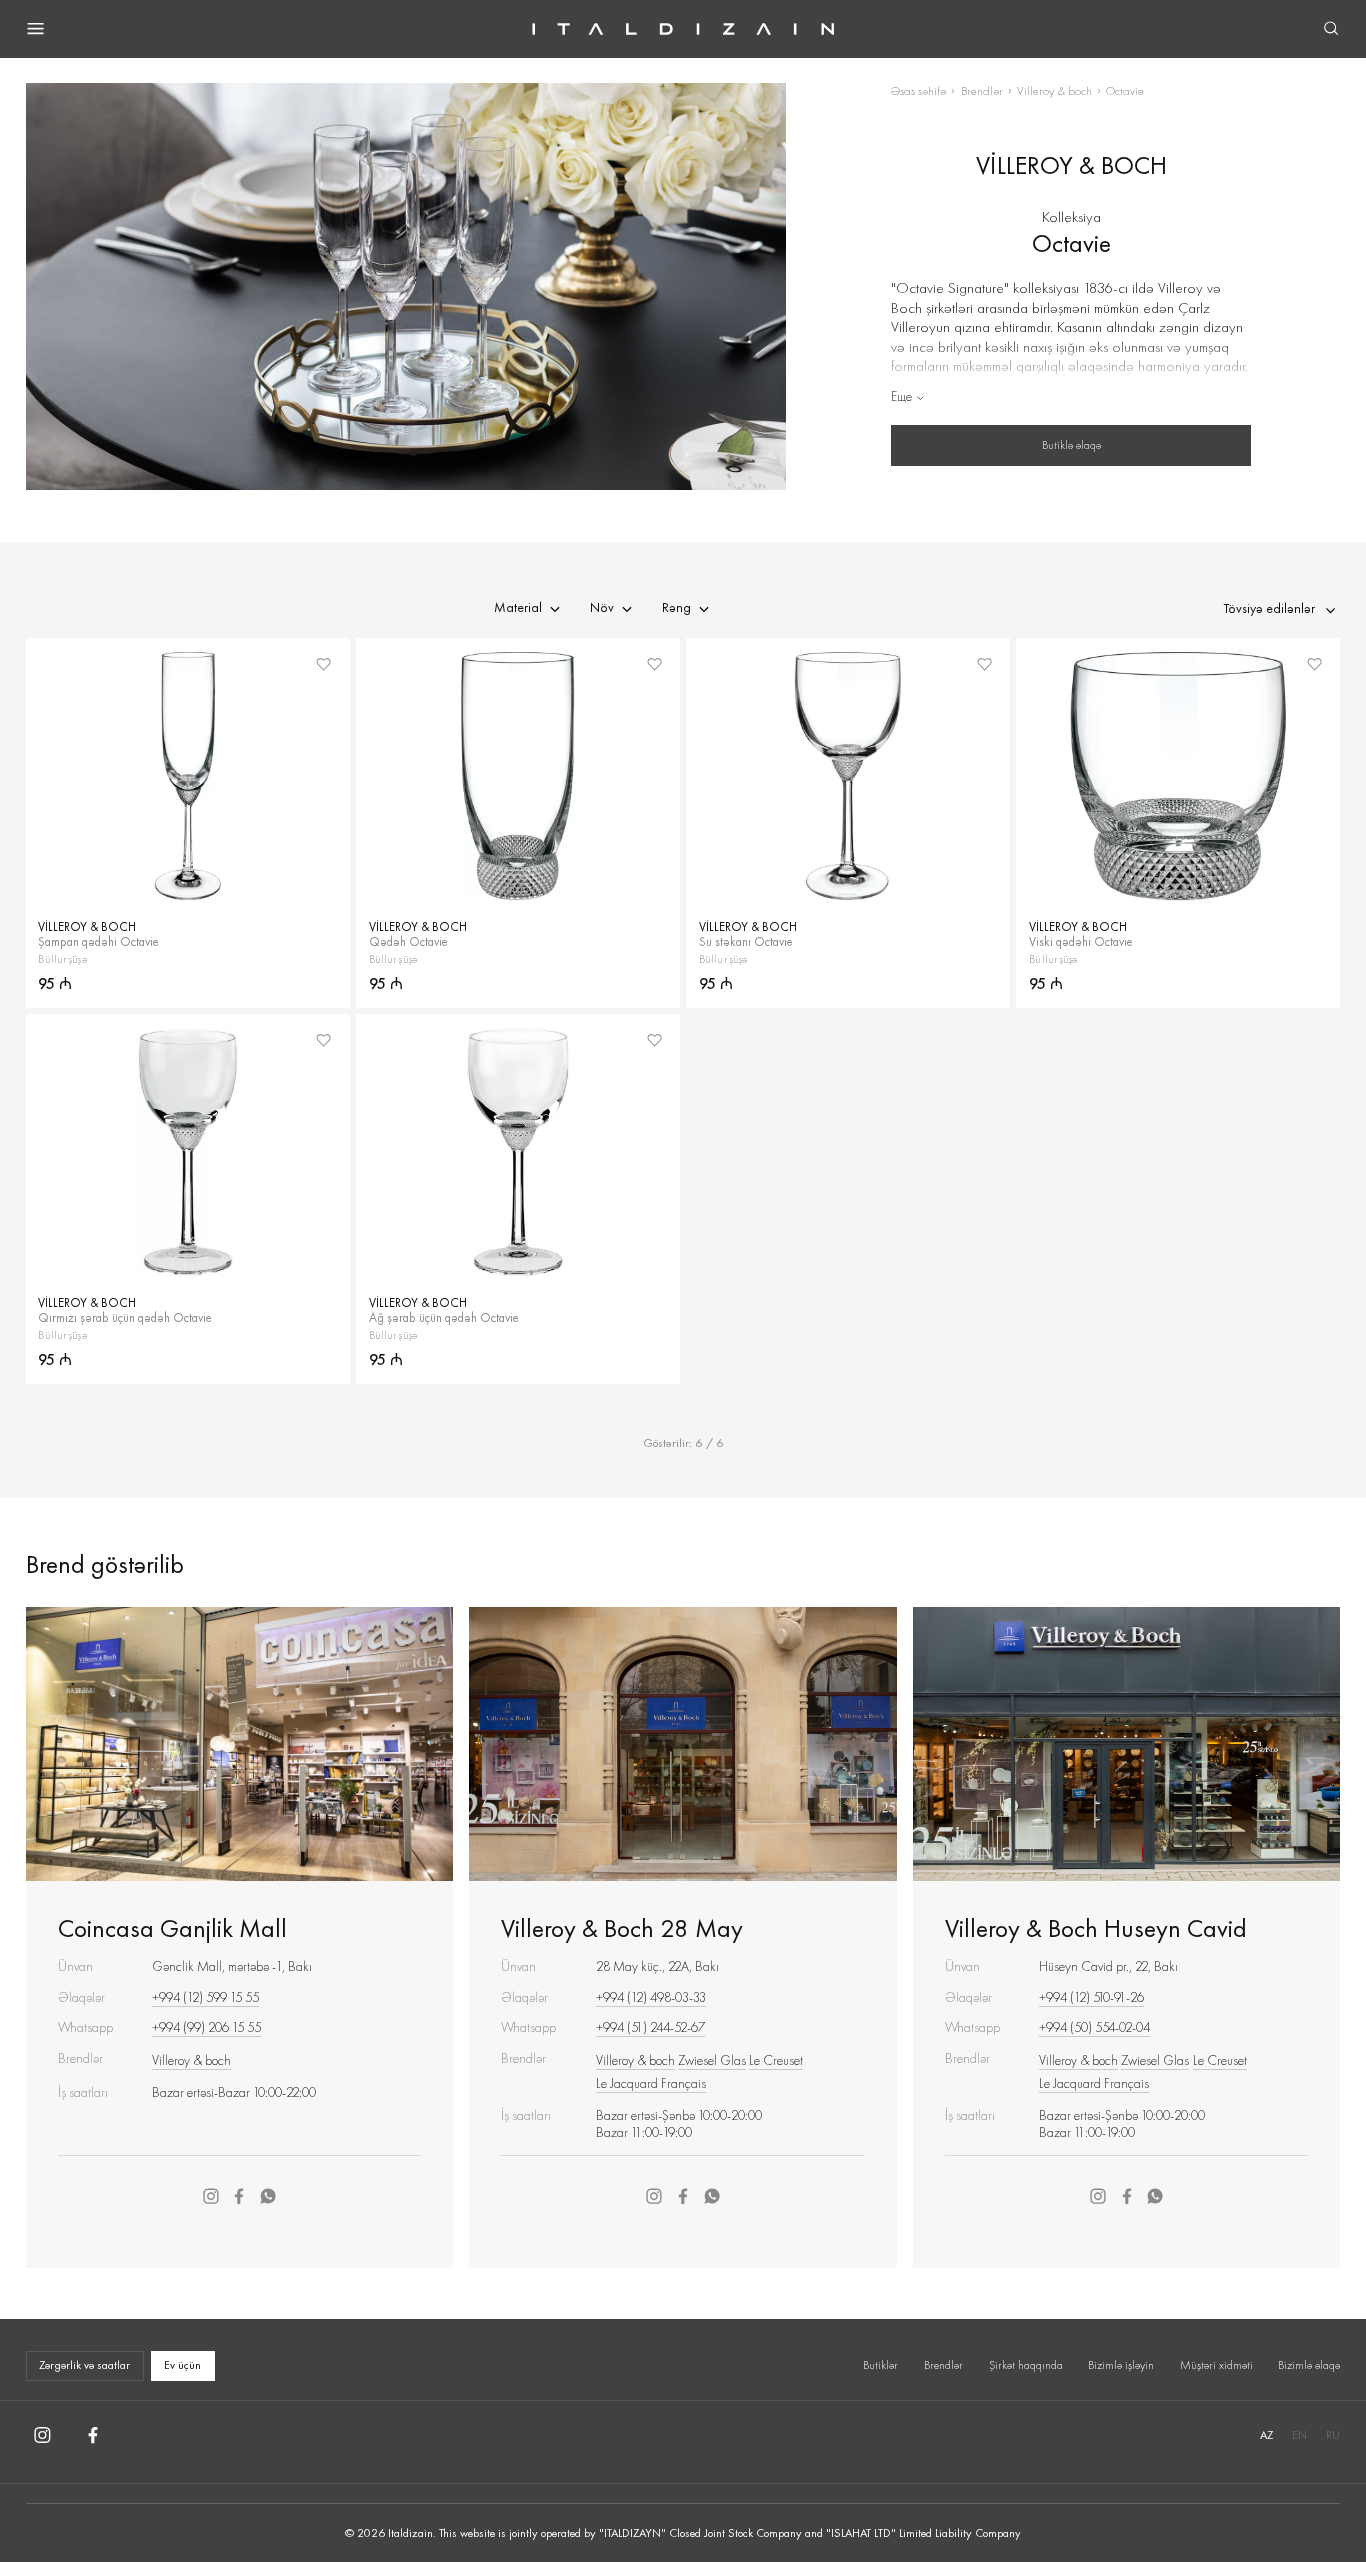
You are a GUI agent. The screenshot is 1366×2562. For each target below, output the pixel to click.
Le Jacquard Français (651, 2083)
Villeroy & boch (1054, 90)
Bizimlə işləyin (1121, 2365)
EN (1299, 2435)
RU (1333, 2435)
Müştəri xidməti (1216, 2365)
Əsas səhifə (918, 90)
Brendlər (982, 90)
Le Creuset (776, 2060)
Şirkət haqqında (1026, 2365)
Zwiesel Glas (712, 2060)
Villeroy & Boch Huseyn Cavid (1096, 1928)
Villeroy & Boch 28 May (622, 1928)
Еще (901, 396)
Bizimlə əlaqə (1309, 2365)
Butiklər (880, 2365)
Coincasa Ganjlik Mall (172, 1928)
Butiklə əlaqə (1071, 445)
